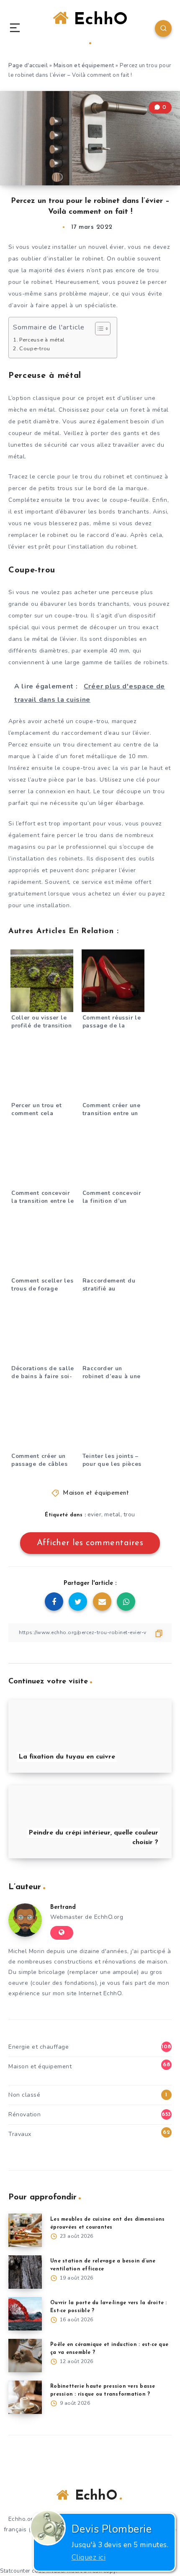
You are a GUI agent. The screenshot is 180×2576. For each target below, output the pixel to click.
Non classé (24, 2095)
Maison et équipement (84, 66)
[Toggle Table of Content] (99, 329)
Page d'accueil (28, 66)
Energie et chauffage (39, 2047)
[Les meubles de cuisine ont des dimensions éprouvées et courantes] (25, 2230)
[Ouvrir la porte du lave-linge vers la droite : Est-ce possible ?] (25, 2314)
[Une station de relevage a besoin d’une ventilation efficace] (25, 2272)
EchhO (98, 20)
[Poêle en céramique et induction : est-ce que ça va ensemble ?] (25, 2356)
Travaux (20, 2134)
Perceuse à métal (42, 340)
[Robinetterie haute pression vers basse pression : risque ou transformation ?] (25, 2397)
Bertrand (63, 1907)
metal (112, 1514)
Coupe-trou (35, 348)
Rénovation (24, 2114)
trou (129, 1514)
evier (95, 1514)
